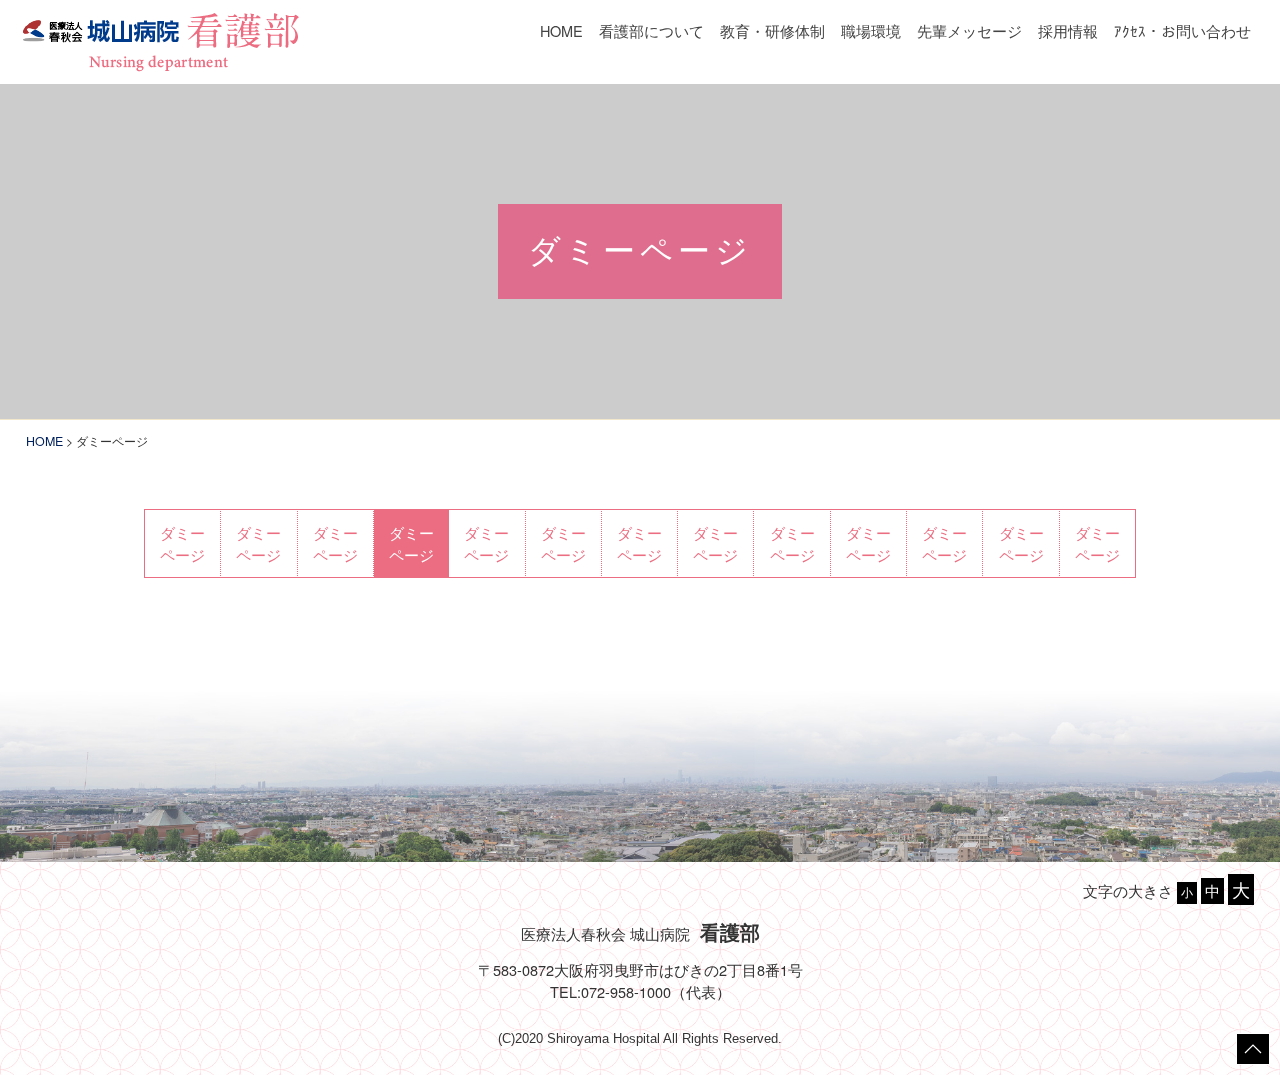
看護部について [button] (651, 30)
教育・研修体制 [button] (772, 30)
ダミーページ (182, 543)
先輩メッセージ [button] (969, 30)
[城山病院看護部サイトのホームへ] (160, 39)
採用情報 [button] (1068, 30)
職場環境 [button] (871, 30)
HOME (561, 30)
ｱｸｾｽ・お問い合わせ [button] (1182, 30)
